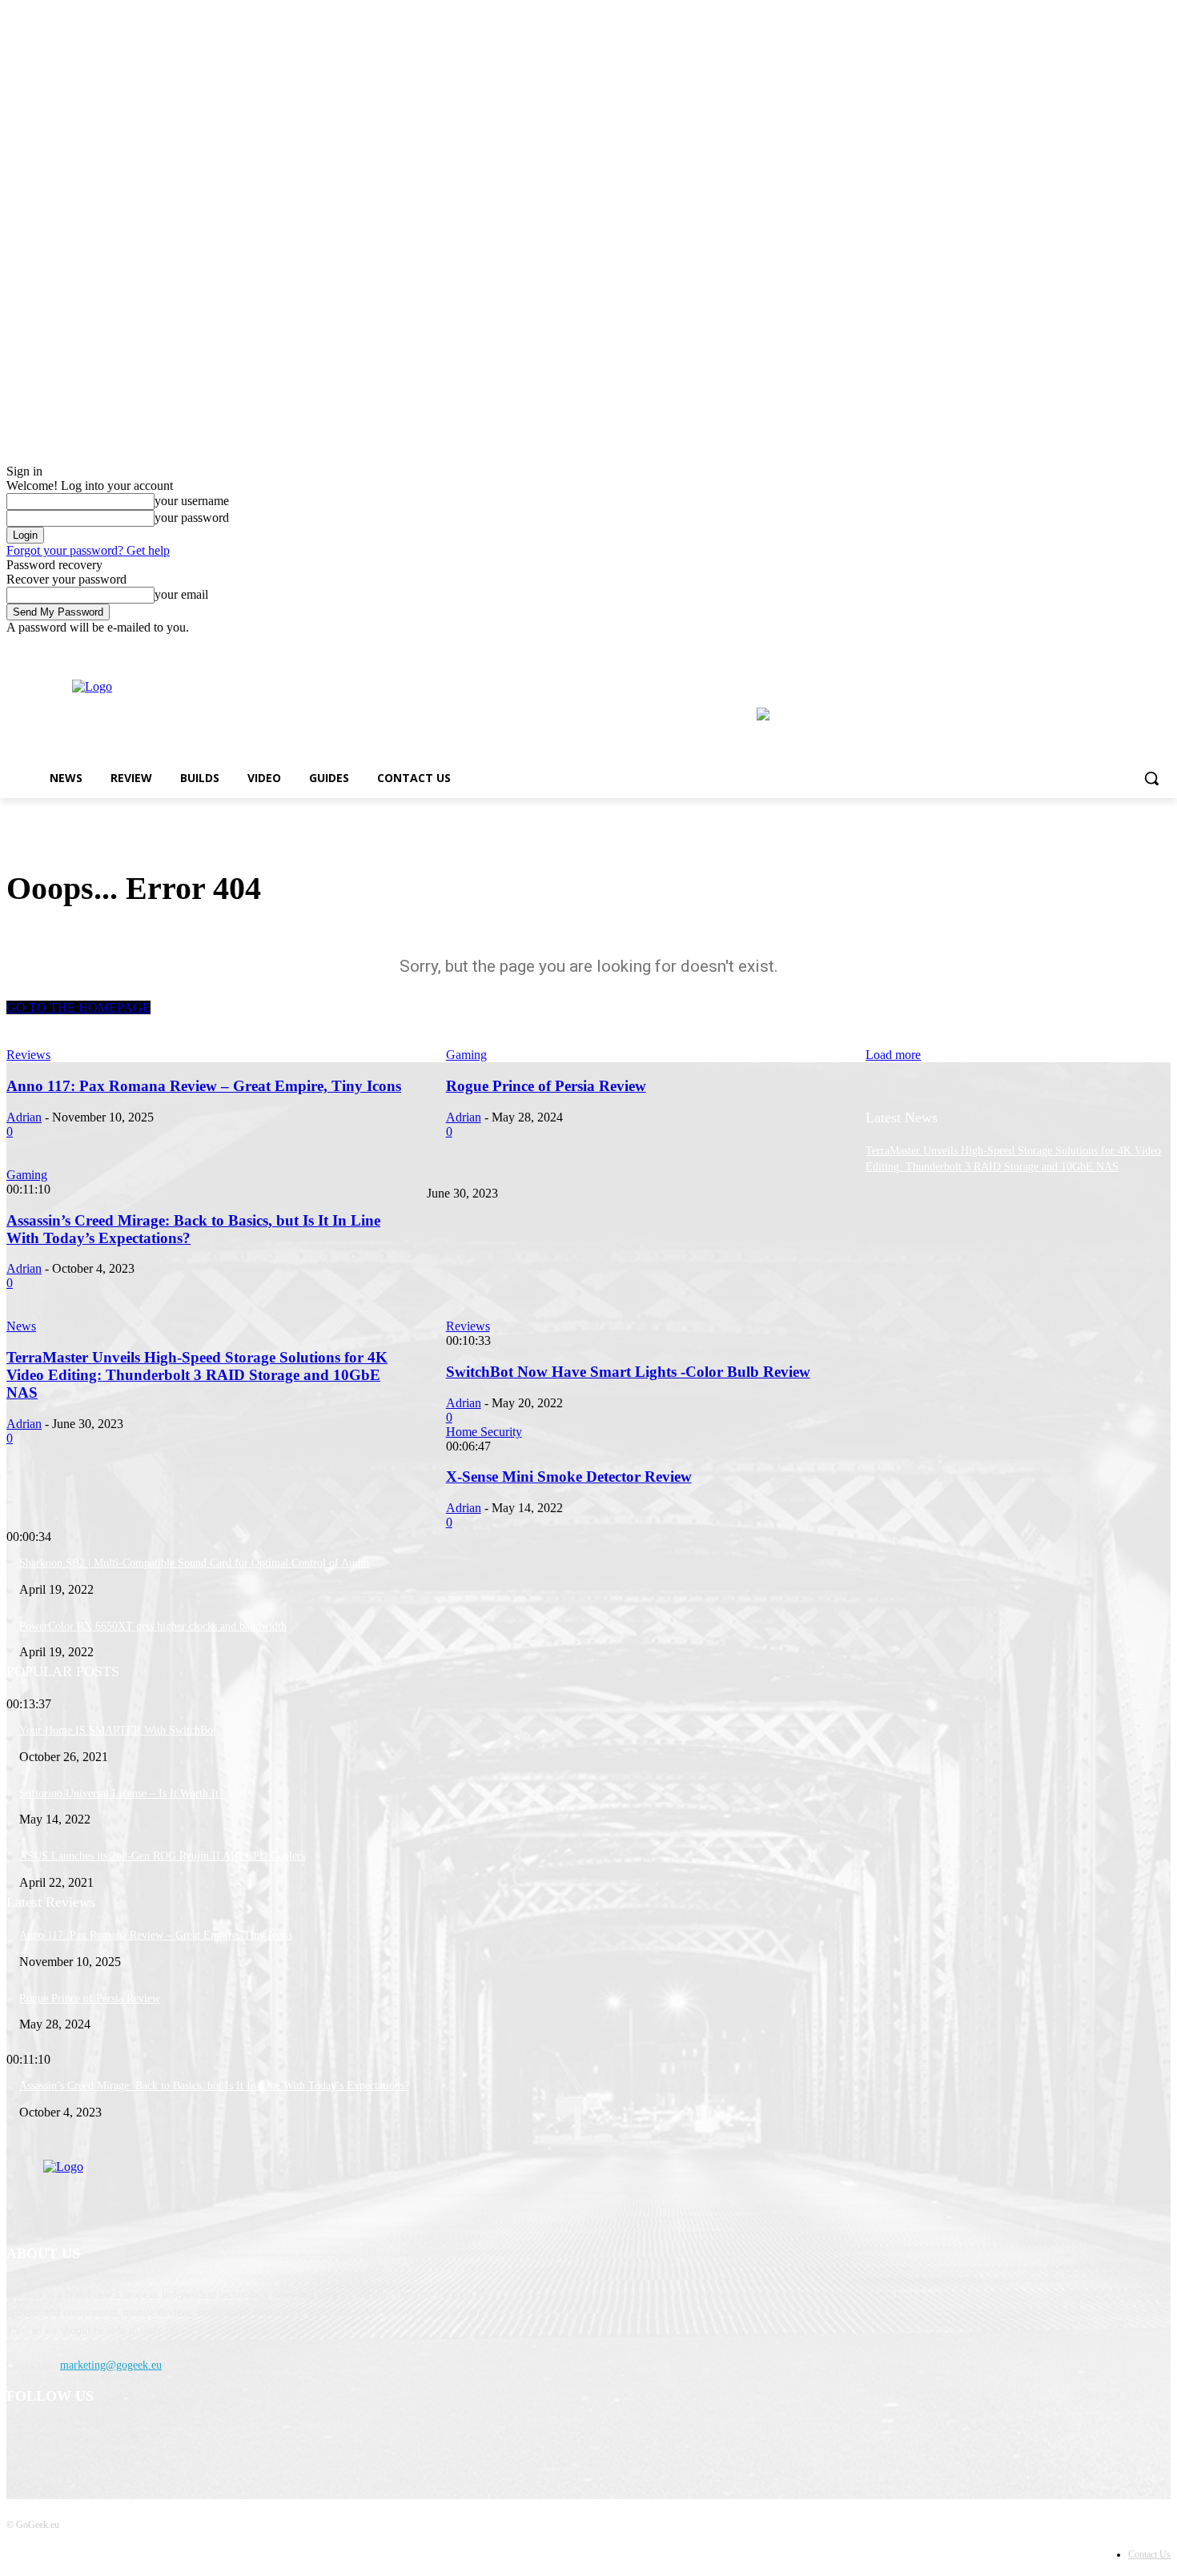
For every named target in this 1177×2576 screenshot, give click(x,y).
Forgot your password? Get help (88, 550)
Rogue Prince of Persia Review (90, 1998)
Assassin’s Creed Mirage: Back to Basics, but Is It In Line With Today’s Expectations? (214, 2086)
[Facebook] (1117, 646)
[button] (1151, 778)
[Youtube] (1161, 646)
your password (192, 518)
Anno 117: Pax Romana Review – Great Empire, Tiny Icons (156, 1935)
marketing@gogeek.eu (111, 2365)
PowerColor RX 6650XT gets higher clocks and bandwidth (153, 1626)
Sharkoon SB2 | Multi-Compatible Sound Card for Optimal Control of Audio (194, 1563)
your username (192, 501)
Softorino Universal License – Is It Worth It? (121, 1794)
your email (181, 594)
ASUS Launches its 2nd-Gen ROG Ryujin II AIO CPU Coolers (162, 1856)
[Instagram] (1139, 646)
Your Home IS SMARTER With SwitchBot (118, 1730)
